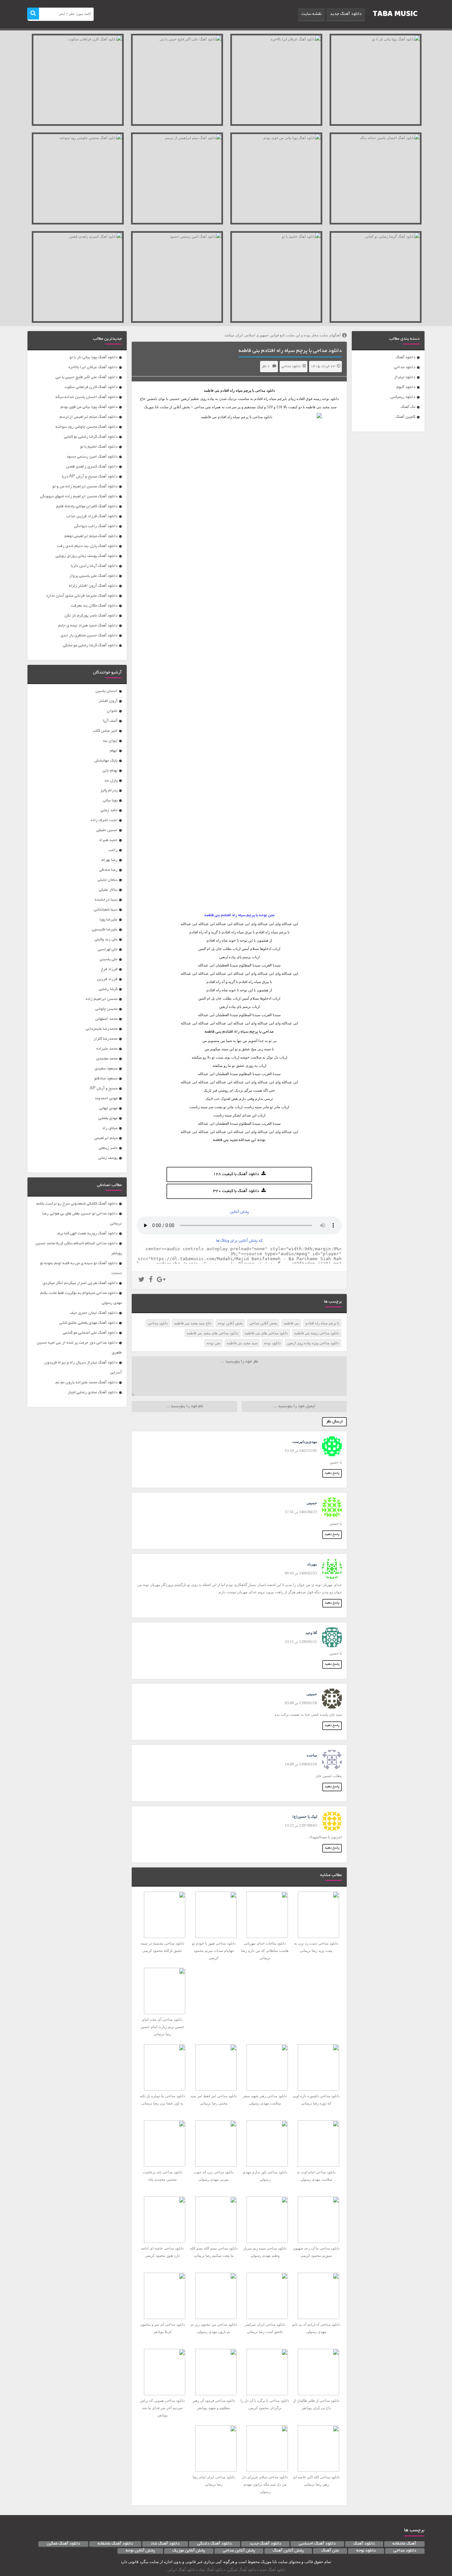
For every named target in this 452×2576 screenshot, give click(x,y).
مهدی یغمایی (108, 1118)
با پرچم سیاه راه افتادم (322, 1323)
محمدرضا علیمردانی (102, 1029)
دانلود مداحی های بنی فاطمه (266, 1333)
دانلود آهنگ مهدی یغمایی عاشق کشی (88, 1323)
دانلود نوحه (272, 1343)
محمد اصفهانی (106, 1019)
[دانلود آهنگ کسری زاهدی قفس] (78, 277)
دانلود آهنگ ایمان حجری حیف (94, 1313)
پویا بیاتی (110, 800)
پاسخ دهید (332, 1473)
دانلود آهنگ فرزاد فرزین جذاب (92, 516)
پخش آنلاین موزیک (189, 2551)
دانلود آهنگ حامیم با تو (99, 447)
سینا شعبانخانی (106, 910)
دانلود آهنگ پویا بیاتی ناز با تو (93, 357)
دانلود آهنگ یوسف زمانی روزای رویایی (87, 556)
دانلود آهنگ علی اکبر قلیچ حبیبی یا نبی (87, 377)
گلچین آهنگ (406, 417)
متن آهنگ (330, 2551)
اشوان (112, 711)
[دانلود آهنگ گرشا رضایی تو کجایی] (376, 277)
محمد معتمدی (107, 1059)
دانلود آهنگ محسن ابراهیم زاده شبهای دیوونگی (79, 496)
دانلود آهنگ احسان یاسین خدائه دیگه (87, 397)
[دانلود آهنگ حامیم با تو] (276, 277)
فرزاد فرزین (107, 979)
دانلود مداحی (405, 367)
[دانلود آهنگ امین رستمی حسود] (177, 277)
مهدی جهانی (108, 1108)
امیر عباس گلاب (105, 731)
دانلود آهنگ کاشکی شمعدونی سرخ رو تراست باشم (77, 1204)
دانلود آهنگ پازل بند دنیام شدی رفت (87, 546)
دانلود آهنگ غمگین (63, 2544)
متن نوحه (213, 1343)
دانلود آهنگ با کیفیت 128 (236, 1174)
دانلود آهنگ (406, 357)
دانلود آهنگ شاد (165, 2544)
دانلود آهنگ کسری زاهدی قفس (92, 467)
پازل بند (111, 781)
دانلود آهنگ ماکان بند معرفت (94, 606)
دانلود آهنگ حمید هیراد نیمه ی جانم (88, 626)
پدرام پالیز (109, 791)
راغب (113, 850)
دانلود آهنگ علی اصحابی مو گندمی (90, 1333)
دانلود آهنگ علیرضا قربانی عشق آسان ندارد (82, 596)
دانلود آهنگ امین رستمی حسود (92, 457)
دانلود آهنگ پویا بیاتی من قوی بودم (89, 407)
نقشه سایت (312, 14)
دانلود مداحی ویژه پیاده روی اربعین (313, 1343)
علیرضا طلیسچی (105, 930)
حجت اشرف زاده (104, 820)
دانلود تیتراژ (405, 377)
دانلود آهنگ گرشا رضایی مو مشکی (90, 645)
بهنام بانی (110, 771)
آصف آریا (110, 721)
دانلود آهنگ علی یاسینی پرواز (93, 576)
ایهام (114, 751)
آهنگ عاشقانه (404, 2544)
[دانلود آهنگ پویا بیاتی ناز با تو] (376, 80)
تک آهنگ (408, 407)
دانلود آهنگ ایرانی (181, 2570)
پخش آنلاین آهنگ (288, 2551)
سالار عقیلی (108, 890)
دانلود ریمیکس (403, 397)
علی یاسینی (109, 959)
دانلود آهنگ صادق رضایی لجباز (93, 1392)
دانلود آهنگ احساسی (317, 2544)
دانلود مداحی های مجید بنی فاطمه (212, 1333)
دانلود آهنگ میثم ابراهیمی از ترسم (89, 417)
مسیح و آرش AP (104, 1089)
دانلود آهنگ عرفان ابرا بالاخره (93, 367)
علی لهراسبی (108, 949)
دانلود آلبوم (406, 387)
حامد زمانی (109, 810)
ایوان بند (110, 741)
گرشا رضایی (108, 989)
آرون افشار (108, 701)
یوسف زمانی (108, 1158)
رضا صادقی (108, 870)
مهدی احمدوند (106, 1098)
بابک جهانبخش (106, 761)
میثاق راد (110, 1128)
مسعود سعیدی (106, 1069)
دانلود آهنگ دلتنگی (215, 2544)
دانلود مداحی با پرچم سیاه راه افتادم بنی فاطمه (290, 351)
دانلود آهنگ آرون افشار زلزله (93, 586)
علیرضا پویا (109, 920)
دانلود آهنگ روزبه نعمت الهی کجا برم (88, 1234)
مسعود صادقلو (106, 1079)
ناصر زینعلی (108, 1148)
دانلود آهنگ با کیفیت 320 (236, 1191)
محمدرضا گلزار (106, 1039)
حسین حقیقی (107, 830)
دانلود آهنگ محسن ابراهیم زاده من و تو (85, 487)
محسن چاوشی (106, 1009)
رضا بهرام (110, 860)
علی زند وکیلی (106, 940)
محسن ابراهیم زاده (102, 999)
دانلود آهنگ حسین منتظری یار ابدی (89, 636)
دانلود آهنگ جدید (346, 14)
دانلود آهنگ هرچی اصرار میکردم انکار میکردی (80, 1283)
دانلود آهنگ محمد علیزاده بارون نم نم (87, 1383)
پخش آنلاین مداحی (263, 1323)
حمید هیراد (108, 840)
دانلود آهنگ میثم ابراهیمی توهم (91, 536)
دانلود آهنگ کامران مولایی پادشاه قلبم (87, 506)
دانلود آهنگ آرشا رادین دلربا (94, 566)
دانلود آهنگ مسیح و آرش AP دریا (90, 477)
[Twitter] (141, 1280)
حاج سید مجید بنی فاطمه (193, 1323)
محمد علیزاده (107, 1049)
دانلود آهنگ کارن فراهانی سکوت (91, 387)
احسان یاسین (107, 691)
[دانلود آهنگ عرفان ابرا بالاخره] (276, 80)
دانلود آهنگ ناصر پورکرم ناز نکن (91, 616)
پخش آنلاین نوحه (230, 1323)
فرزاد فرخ (109, 969)
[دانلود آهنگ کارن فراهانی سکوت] (78, 80)
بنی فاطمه (212, 390)
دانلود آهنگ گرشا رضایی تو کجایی (91, 437)
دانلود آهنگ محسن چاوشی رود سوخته (87, 427)
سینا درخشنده (106, 900)
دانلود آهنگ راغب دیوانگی (96, 526)
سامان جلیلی (108, 880)
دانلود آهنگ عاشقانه (115, 2544)
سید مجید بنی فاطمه (242, 1343)
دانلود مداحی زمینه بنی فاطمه (317, 1333)
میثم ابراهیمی (106, 1138)
